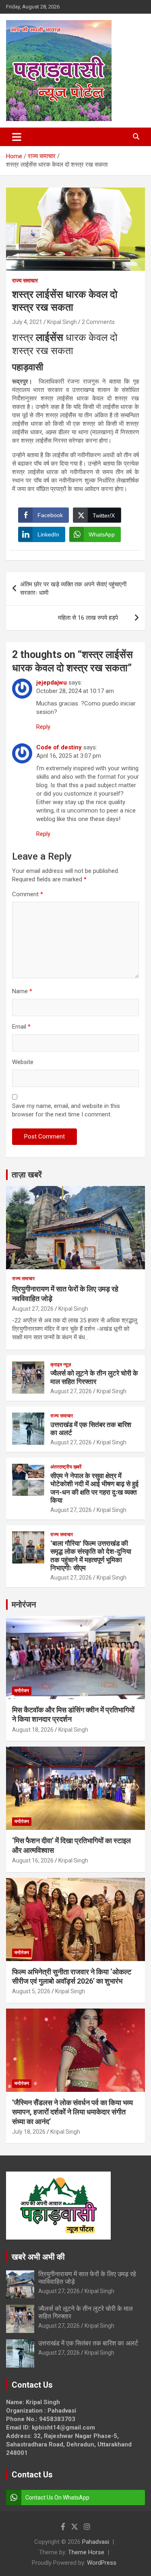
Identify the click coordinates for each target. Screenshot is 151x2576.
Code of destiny (59, 747)
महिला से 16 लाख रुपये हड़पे (94, 618)
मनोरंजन (24, 1605)
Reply (43, 727)
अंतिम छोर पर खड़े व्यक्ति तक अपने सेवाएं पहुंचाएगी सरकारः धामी (73, 589)
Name (22, 991)
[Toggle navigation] (17, 137)
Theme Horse (86, 2552)
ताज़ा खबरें (27, 1175)
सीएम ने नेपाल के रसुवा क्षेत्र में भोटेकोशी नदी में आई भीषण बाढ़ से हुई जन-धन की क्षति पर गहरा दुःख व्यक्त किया (94, 1488)
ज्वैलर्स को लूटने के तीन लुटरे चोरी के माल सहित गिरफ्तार (94, 1377)
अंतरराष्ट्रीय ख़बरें (66, 1467)
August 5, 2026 (31, 1991)
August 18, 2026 (33, 1730)
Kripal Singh (62, 322)
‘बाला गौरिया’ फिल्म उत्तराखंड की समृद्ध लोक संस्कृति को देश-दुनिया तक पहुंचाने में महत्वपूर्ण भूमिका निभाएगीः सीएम (91, 1556)
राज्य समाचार (25, 280)
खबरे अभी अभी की (38, 2257)
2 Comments (98, 322)
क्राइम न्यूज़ (61, 1365)
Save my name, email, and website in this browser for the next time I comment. (66, 1110)
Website (23, 1062)
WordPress (102, 2563)
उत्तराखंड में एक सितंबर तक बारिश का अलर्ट (88, 2343)
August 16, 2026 (33, 1860)
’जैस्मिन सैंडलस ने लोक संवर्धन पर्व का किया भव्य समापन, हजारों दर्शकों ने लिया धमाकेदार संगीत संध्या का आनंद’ (72, 2112)
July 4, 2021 (27, 322)
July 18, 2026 (29, 2132)
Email (21, 1027)
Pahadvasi (96, 2542)
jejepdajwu (52, 683)
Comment (28, 894)
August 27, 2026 (33, 1309)
